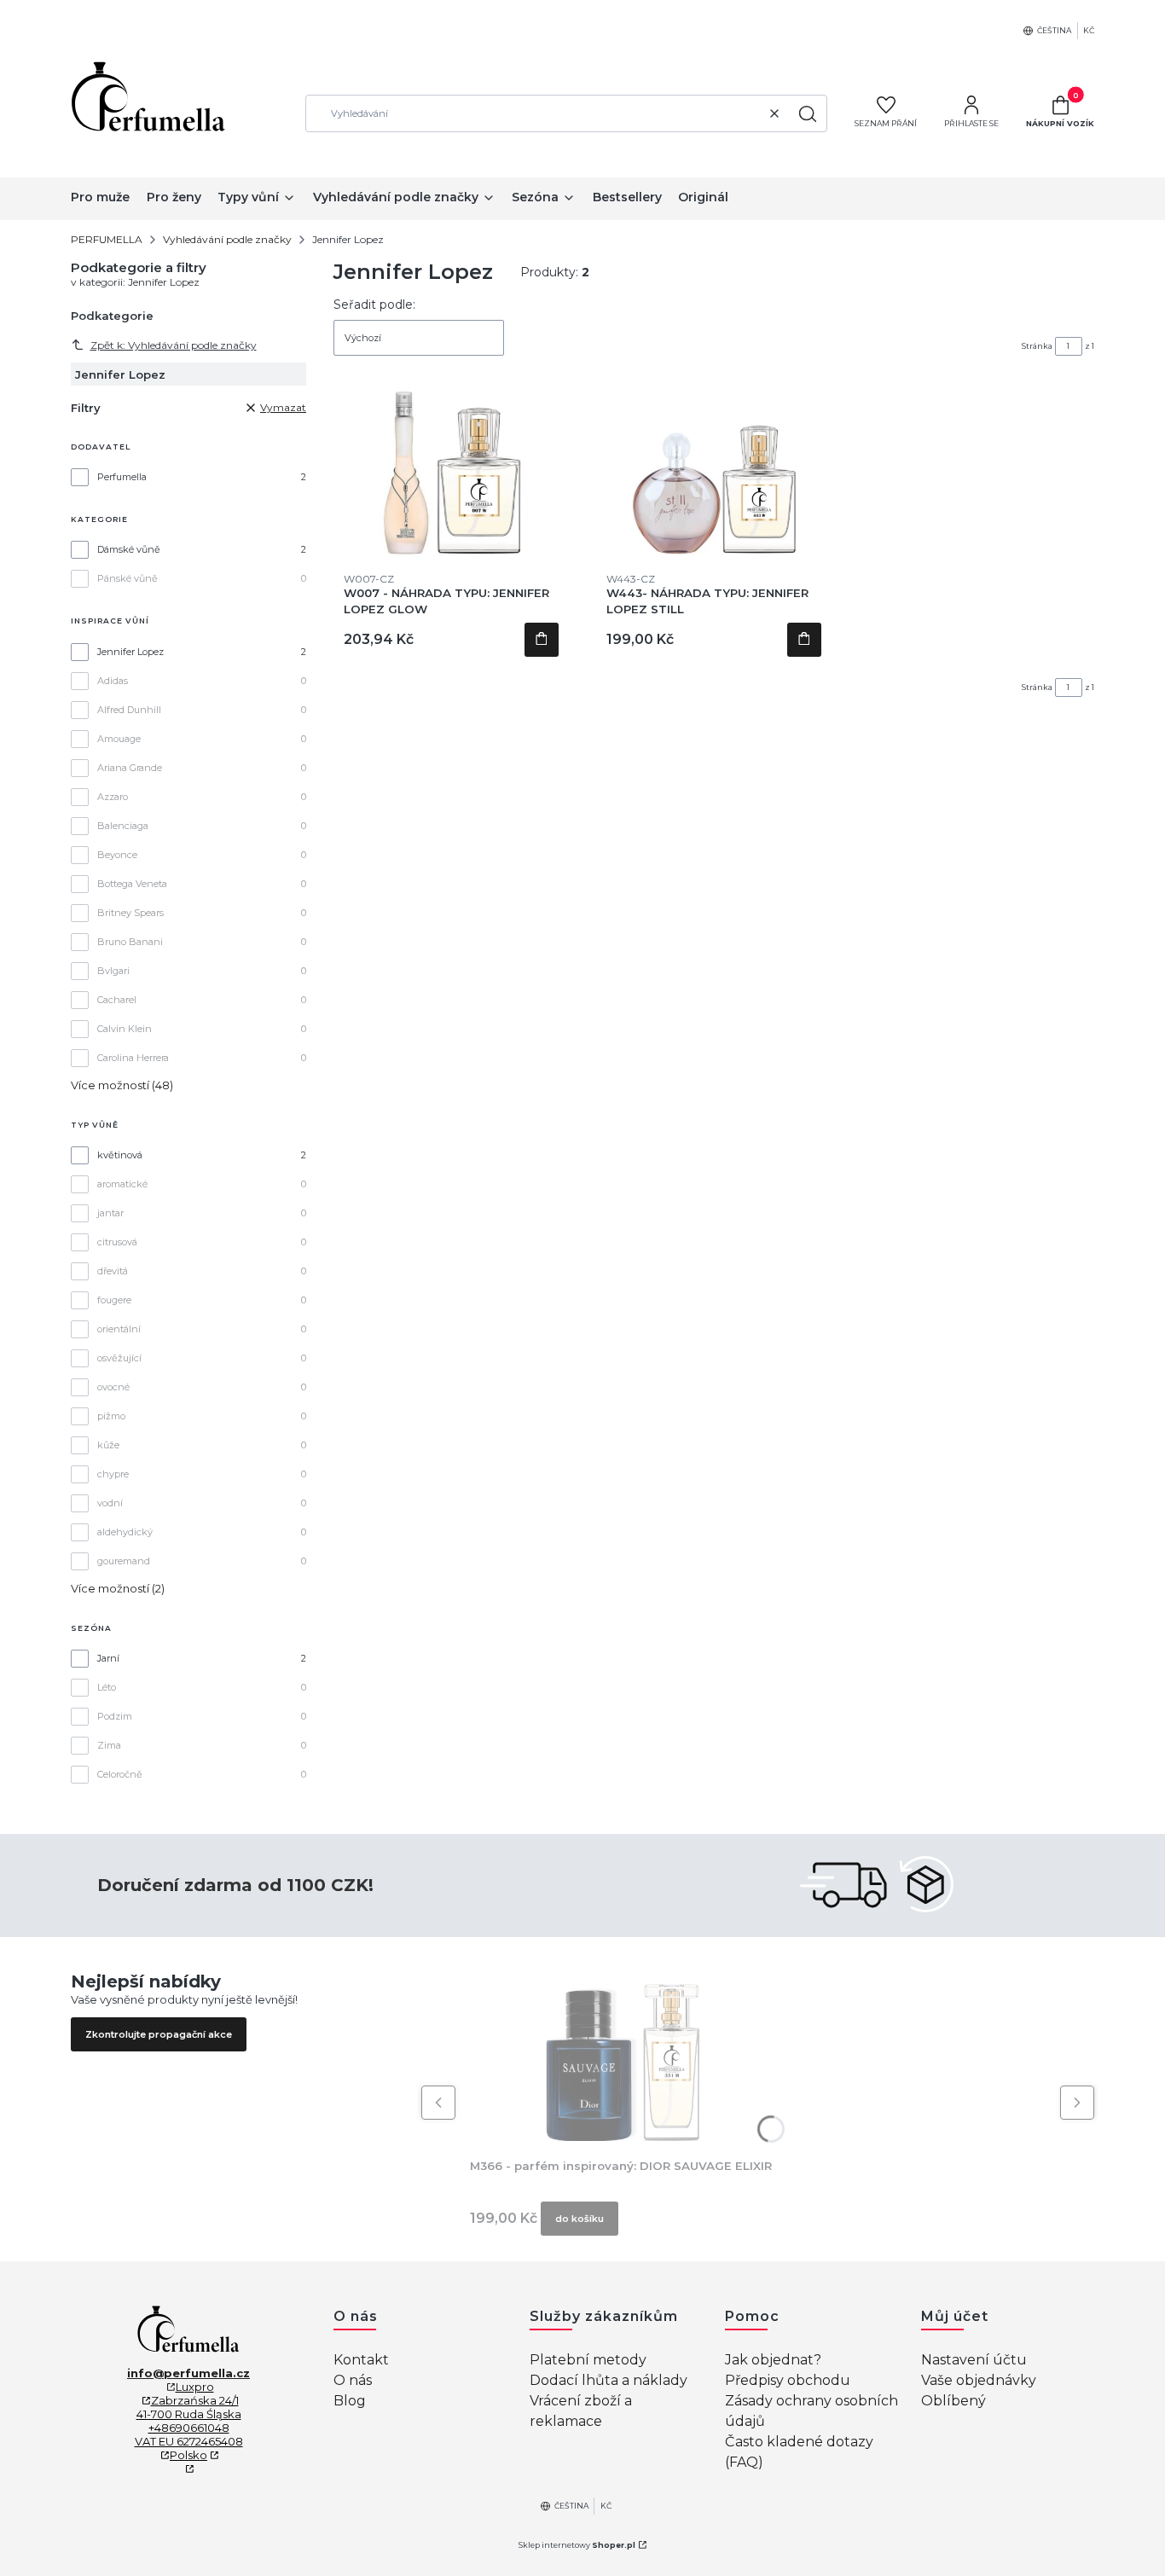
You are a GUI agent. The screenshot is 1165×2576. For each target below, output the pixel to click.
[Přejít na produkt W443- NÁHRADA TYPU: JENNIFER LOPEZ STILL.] (714, 469)
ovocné (113, 1387)
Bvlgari (113, 971)
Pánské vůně (128, 578)
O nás (353, 2380)
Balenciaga (123, 826)
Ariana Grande (130, 768)
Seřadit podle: (374, 305)
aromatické (122, 1184)
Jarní (108, 1658)
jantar (110, 1213)
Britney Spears (130, 913)
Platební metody (588, 2360)
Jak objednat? (773, 2360)
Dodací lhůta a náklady (609, 2380)
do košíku (542, 640)
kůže (108, 1445)
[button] (808, 113)
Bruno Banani (130, 942)
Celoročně (120, 1774)
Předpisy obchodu (788, 2380)
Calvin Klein (125, 1029)
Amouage (119, 739)
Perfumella (122, 477)
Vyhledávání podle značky (227, 239)
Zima (109, 1745)
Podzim (115, 1716)
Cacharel (117, 1000)
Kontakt (361, 2360)
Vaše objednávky (979, 2380)
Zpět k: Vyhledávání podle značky (174, 345)
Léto (107, 1687)
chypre (113, 1474)
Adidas (113, 681)
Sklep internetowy (577, 2545)
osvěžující (119, 1358)
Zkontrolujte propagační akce (159, 2034)
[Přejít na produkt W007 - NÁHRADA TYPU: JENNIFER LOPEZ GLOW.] (452, 469)
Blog (350, 2401)
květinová (120, 1155)
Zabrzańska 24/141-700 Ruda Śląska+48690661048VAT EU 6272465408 (189, 2421)
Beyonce (117, 855)
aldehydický (125, 1532)
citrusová (117, 1242)
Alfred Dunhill (129, 710)
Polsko (188, 2455)
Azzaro (113, 797)
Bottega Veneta (132, 884)
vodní (110, 1503)
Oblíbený (953, 2401)
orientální (119, 1329)
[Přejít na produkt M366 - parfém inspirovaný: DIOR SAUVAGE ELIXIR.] (621, 2056)
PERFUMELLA (107, 239)
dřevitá (113, 1271)
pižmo (111, 1416)
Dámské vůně (129, 549)
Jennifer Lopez (130, 652)
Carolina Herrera (133, 1058)
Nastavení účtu (974, 2360)
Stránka (1037, 346)
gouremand (124, 1561)
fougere (114, 1300)
